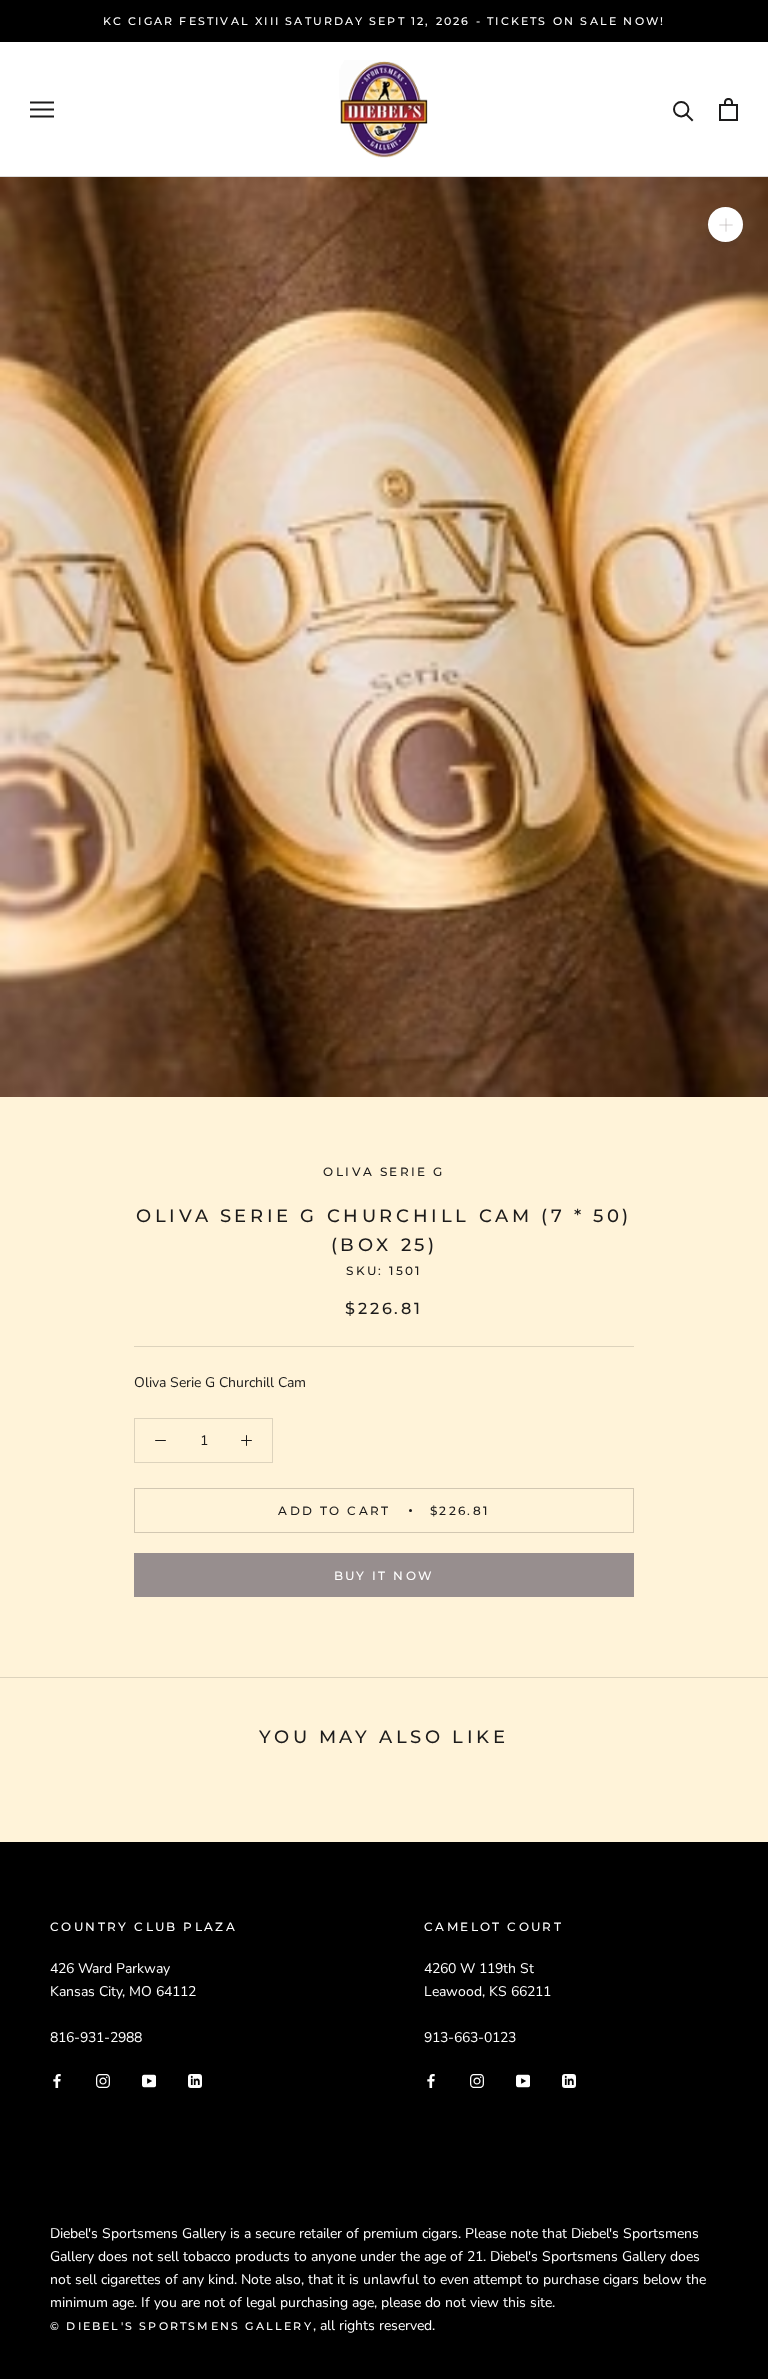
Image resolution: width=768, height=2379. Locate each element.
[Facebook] (57, 2080)
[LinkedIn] (195, 2080)
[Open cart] (728, 109)
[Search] (683, 109)
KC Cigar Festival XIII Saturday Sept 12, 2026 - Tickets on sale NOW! (384, 21)
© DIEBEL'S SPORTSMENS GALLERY (181, 2326)
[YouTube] (149, 2080)
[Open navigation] (42, 109)
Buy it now (384, 1575)
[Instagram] (103, 2080)
